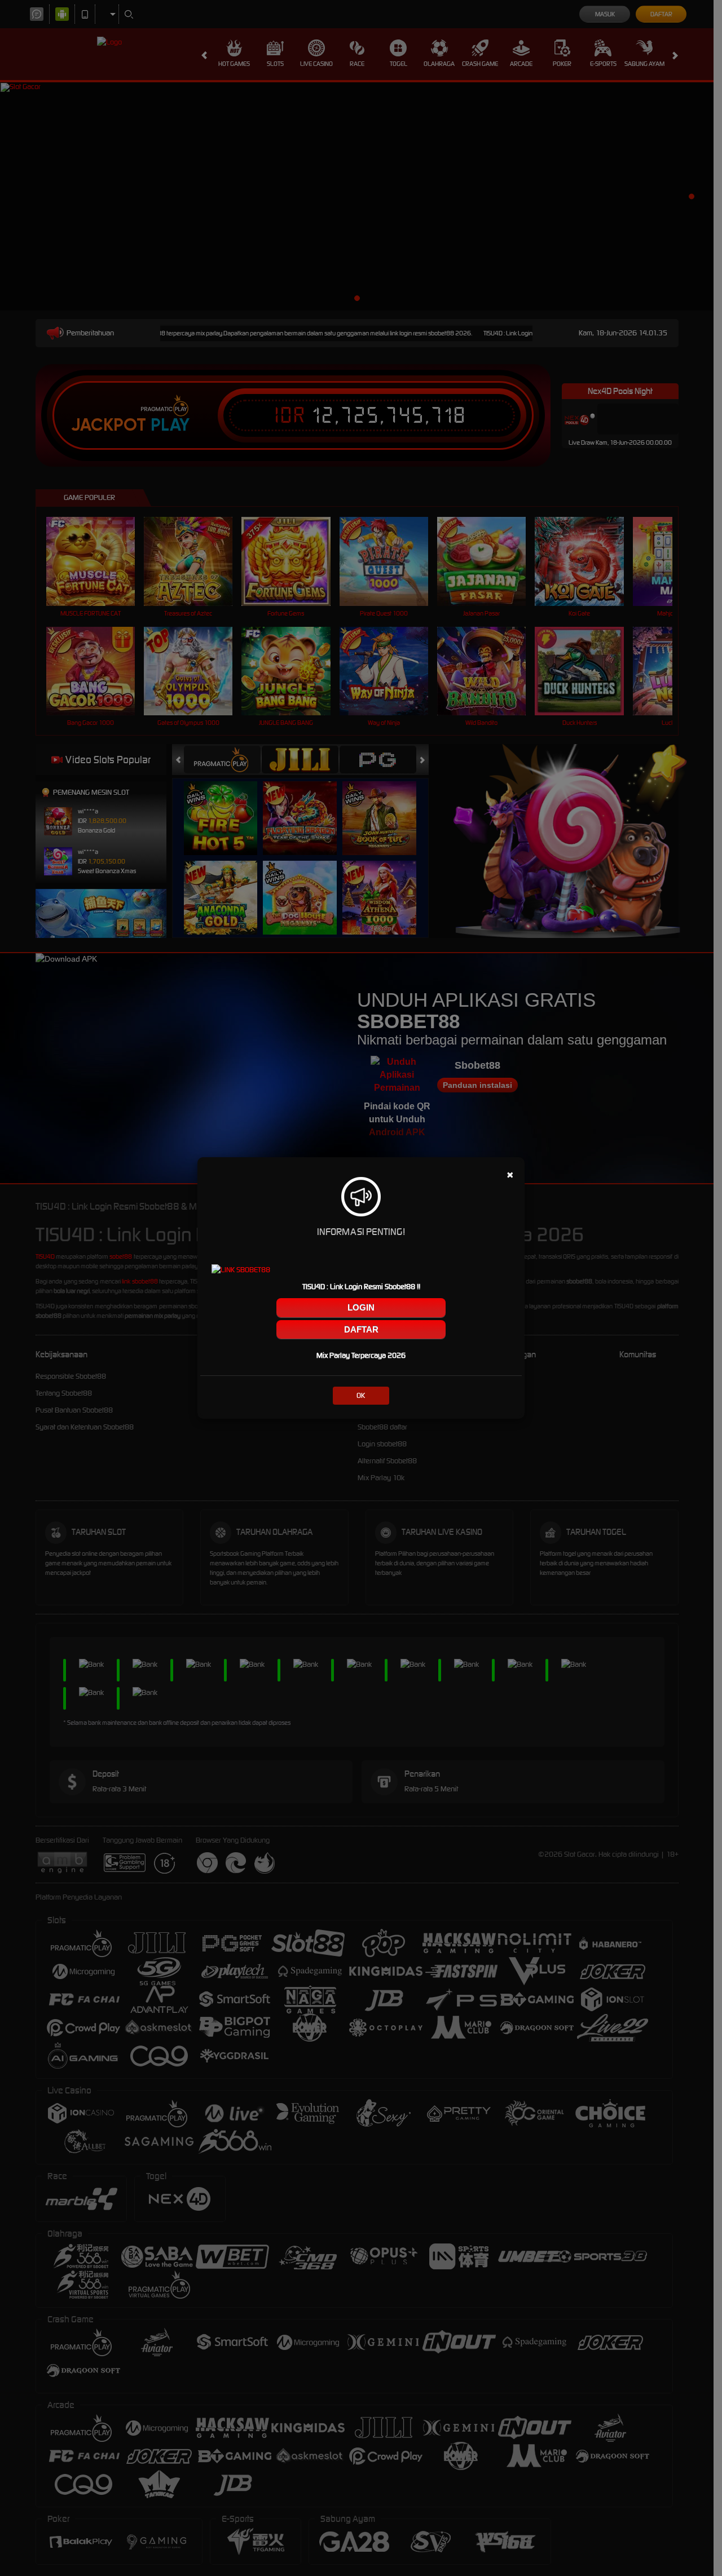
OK (361, 1395)
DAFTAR (361, 1329)
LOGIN (361, 1307)
